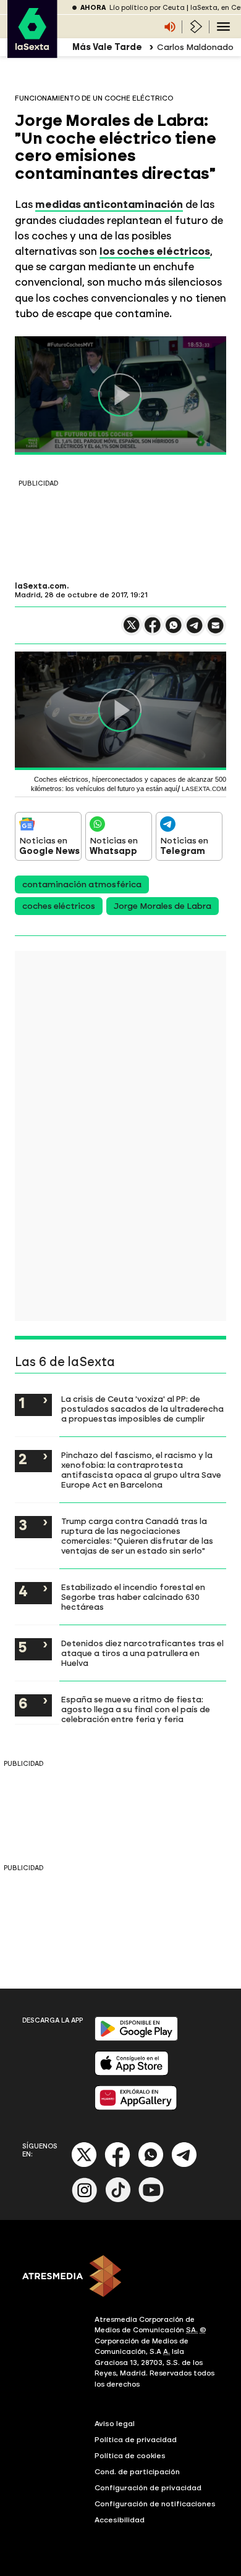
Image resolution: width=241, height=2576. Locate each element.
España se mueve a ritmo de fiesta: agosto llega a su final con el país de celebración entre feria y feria (136, 1709)
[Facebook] (117, 2165)
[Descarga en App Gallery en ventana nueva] (136, 2107)
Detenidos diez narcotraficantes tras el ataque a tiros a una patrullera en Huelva (142, 1653)
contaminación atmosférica (82, 884)
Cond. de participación (137, 2472)
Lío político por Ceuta (147, 8)
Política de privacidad (136, 2440)
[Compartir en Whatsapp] (174, 630)
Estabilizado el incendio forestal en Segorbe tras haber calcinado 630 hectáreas (133, 1597)
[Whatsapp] (151, 2165)
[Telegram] (184, 2165)
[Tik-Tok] (118, 2200)
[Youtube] (151, 2200)
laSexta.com (41, 586)
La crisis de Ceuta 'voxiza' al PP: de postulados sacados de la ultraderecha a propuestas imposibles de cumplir (142, 1409)
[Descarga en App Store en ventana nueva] (132, 2073)
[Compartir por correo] (216, 631)
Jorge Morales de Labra (163, 906)
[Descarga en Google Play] (136, 2038)
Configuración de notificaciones (155, 2504)
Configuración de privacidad (148, 2488)
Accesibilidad (120, 2520)
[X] (132, 630)
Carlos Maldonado (195, 47)
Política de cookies (130, 2456)
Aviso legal (115, 2424)
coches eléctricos (59, 906)
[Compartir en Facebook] (153, 630)
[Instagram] (85, 2200)
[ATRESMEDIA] (120, 2277)
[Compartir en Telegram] (195, 631)
